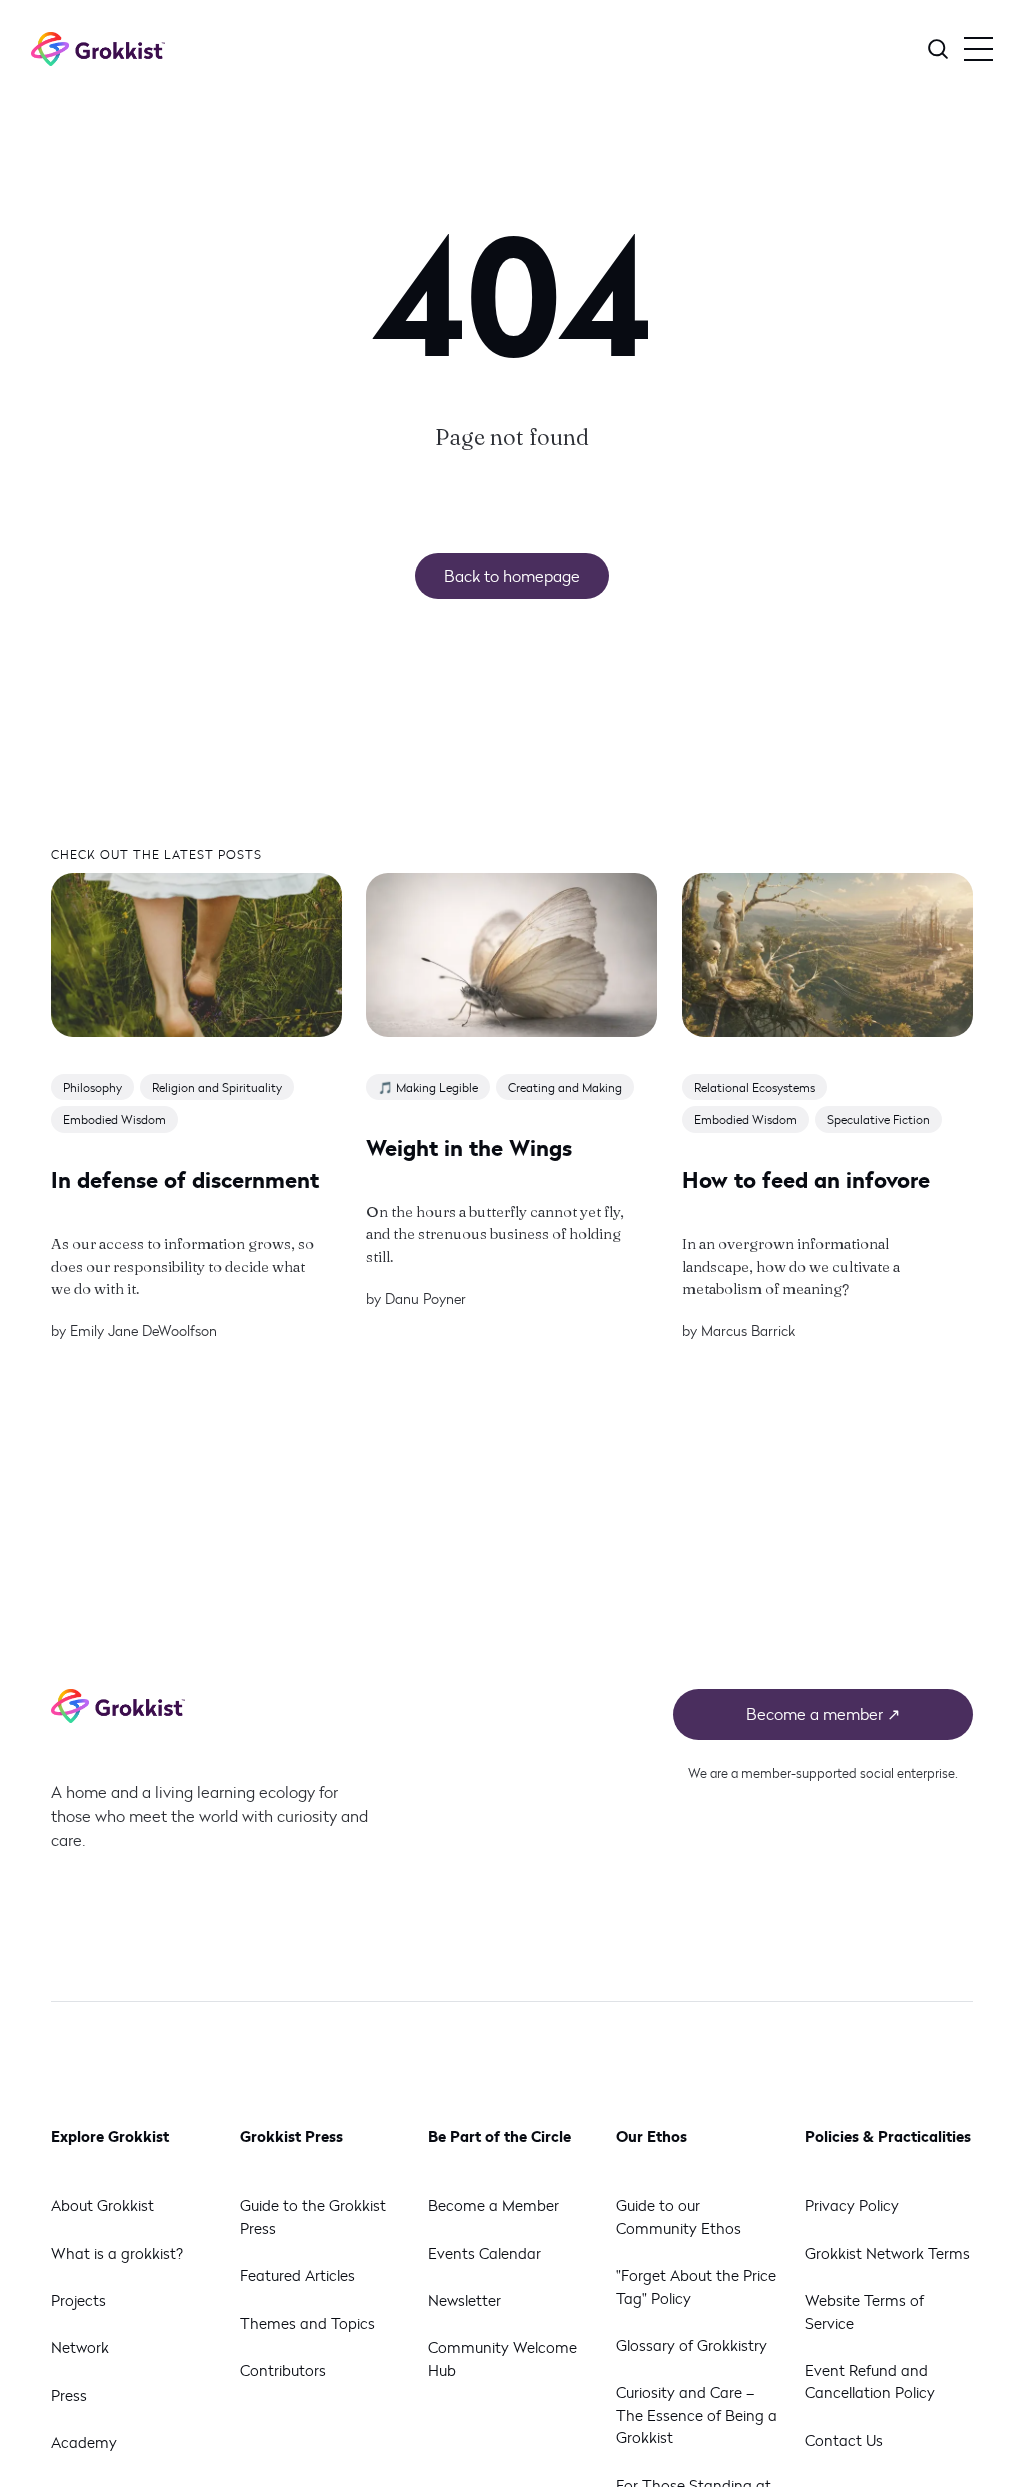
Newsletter (464, 2300)
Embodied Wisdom (114, 1120)
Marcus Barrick (748, 1331)
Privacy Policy (852, 2205)
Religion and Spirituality (217, 1087)
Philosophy (92, 1087)
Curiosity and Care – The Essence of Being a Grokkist (696, 2414)
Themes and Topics (307, 2323)
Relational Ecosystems (754, 1087)
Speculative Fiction (878, 1120)
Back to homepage (512, 575)
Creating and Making (566, 1087)
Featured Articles (297, 2275)
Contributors (283, 2370)
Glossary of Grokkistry (691, 2345)
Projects (78, 2300)
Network (80, 2347)
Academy (84, 2442)
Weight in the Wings (470, 1147)
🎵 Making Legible (429, 1087)
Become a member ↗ (823, 1713)
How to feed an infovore (806, 1179)
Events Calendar (484, 2253)
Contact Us (844, 2440)
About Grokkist (102, 2205)
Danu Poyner (426, 1298)
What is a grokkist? (117, 2253)
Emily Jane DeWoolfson (143, 1331)
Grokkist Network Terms (887, 2253)
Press (69, 2395)
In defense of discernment (185, 1179)
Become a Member (493, 2205)
